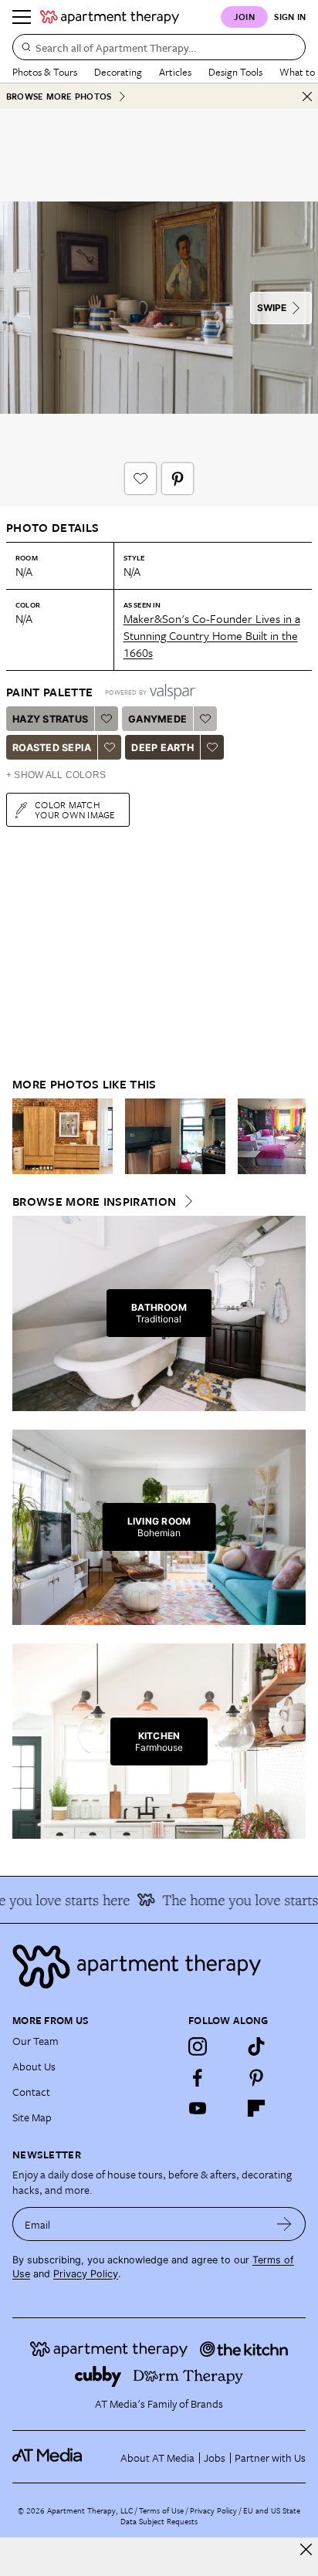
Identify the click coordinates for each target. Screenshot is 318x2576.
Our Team (36, 2041)
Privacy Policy (86, 2274)
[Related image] (63, 1136)
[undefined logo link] (110, 17)
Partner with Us (270, 2458)
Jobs (215, 2458)
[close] (306, 2549)
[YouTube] (198, 2108)
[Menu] (22, 17)
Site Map (32, 2117)
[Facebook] (198, 2077)
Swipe (272, 308)
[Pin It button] (178, 479)
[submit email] (284, 2224)
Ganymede (157, 719)
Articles (175, 72)
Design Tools (235, 72)
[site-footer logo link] (47, 2457)
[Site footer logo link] (159, 1967)
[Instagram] (198, 2046)
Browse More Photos (59, 96)
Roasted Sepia (52, 748)
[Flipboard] (256, 2108)
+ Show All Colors (56, 775)
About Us (34, 2066)
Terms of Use (161, 2510)
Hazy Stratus (50, 719)
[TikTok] (256, 2046)
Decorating (118, 72)
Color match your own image (75, 809)
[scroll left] (25, 1136)
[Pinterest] (256, 2077)
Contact (31, 2092)
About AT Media (157, 2458)
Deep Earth (162, 748)
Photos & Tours (45, 72)
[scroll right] (293, 1136)
